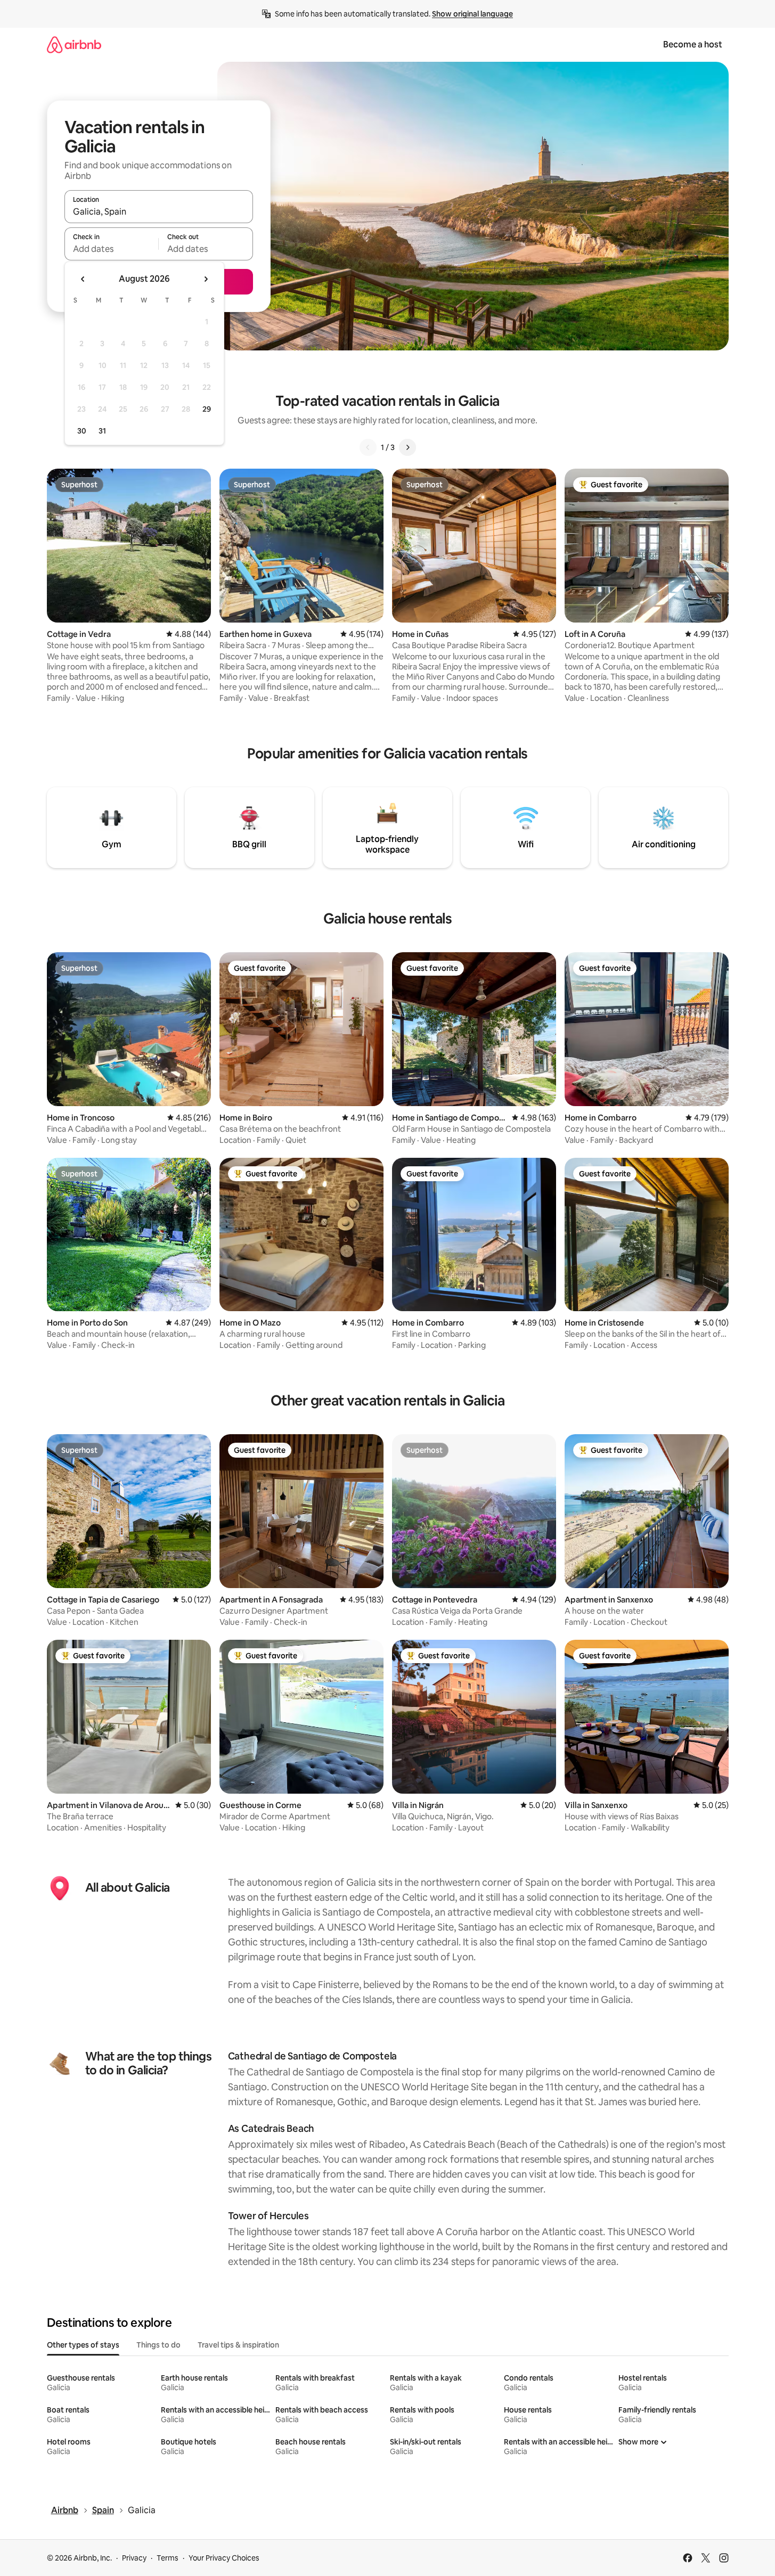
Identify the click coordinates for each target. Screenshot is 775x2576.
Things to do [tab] (158, 2345)
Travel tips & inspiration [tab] (238, 2345)
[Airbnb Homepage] (74, 44)
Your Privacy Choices (224, 2558)
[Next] (407, 447)
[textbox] (112, 249)
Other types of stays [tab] (83, 2345)
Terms (168, 2558)
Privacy (134, 2558)
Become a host (693, 44)
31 (102, 431)
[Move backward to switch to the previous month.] (83, 279)
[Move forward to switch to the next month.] (206, 279)
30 (82, 431)
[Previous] (368, 447)
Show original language (472, 14)
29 (207, 409)
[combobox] (159, 211)
